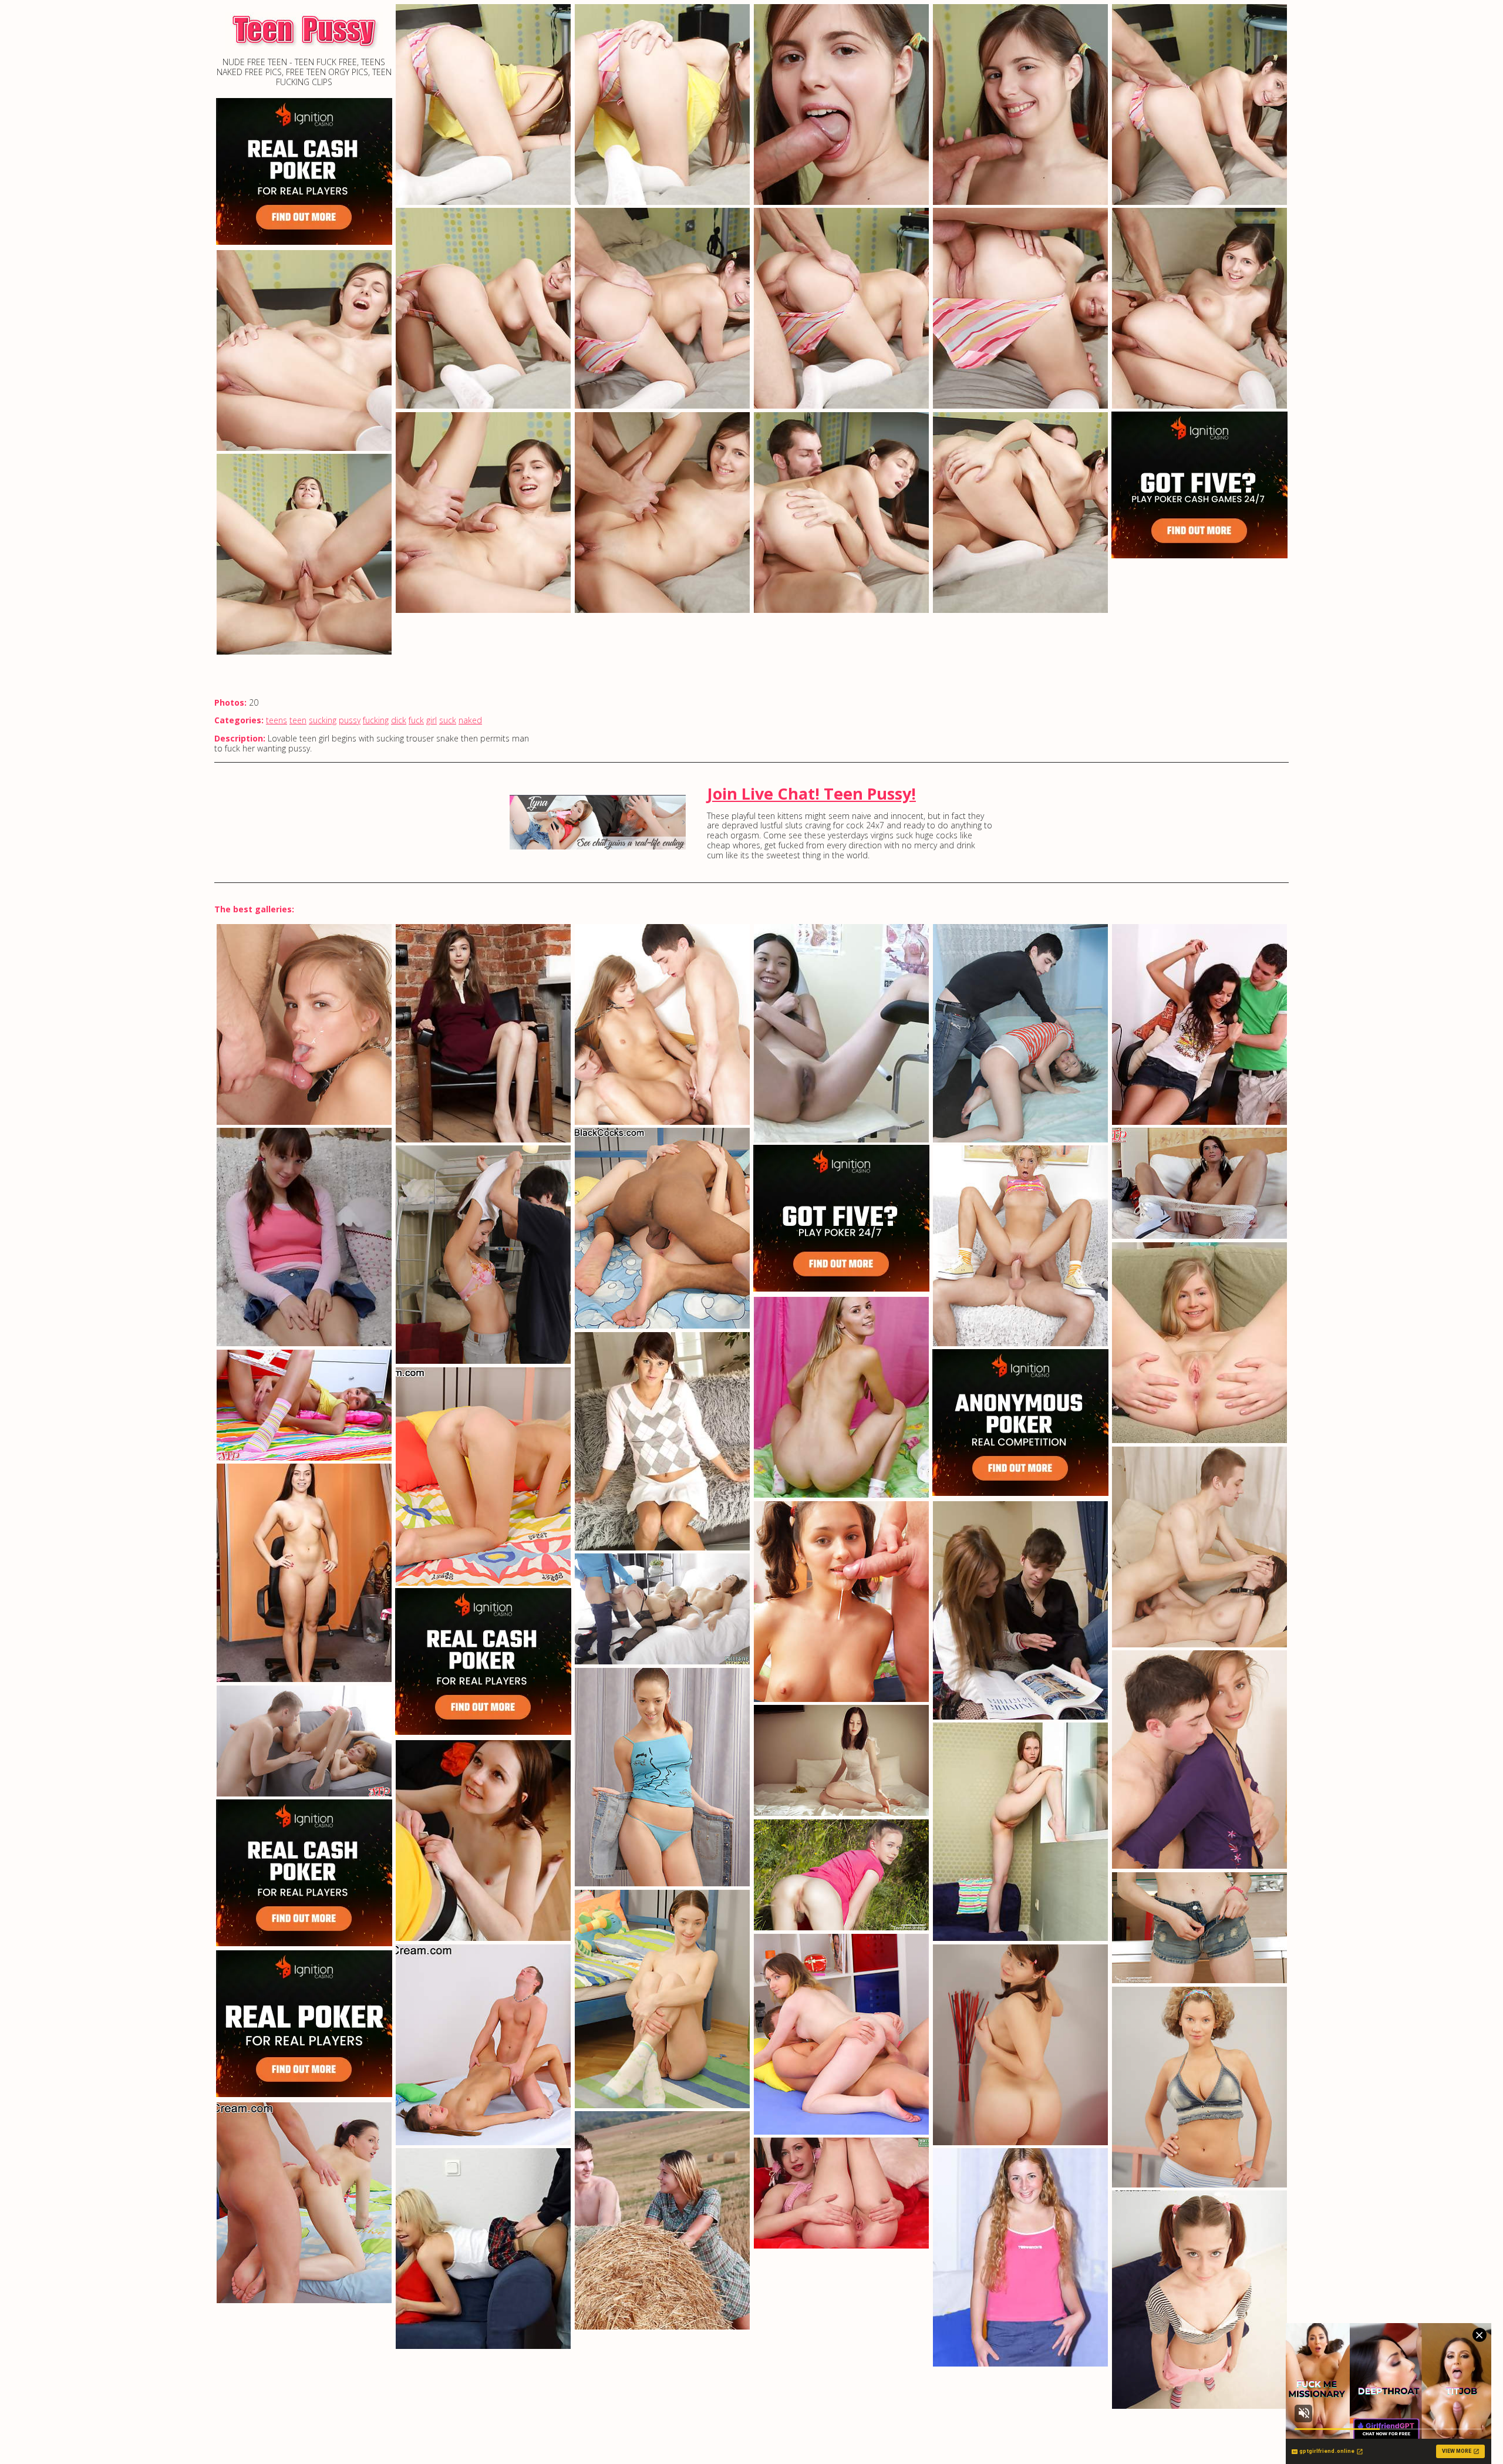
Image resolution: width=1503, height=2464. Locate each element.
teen (298, 720)
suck (448, 720)
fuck (416, 720)
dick (399, 720)
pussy (350, 720)
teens (277, 720)
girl (432, 720)
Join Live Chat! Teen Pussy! (811, 793)
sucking (323, 720)
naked (470, 720)
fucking (376, 720)
